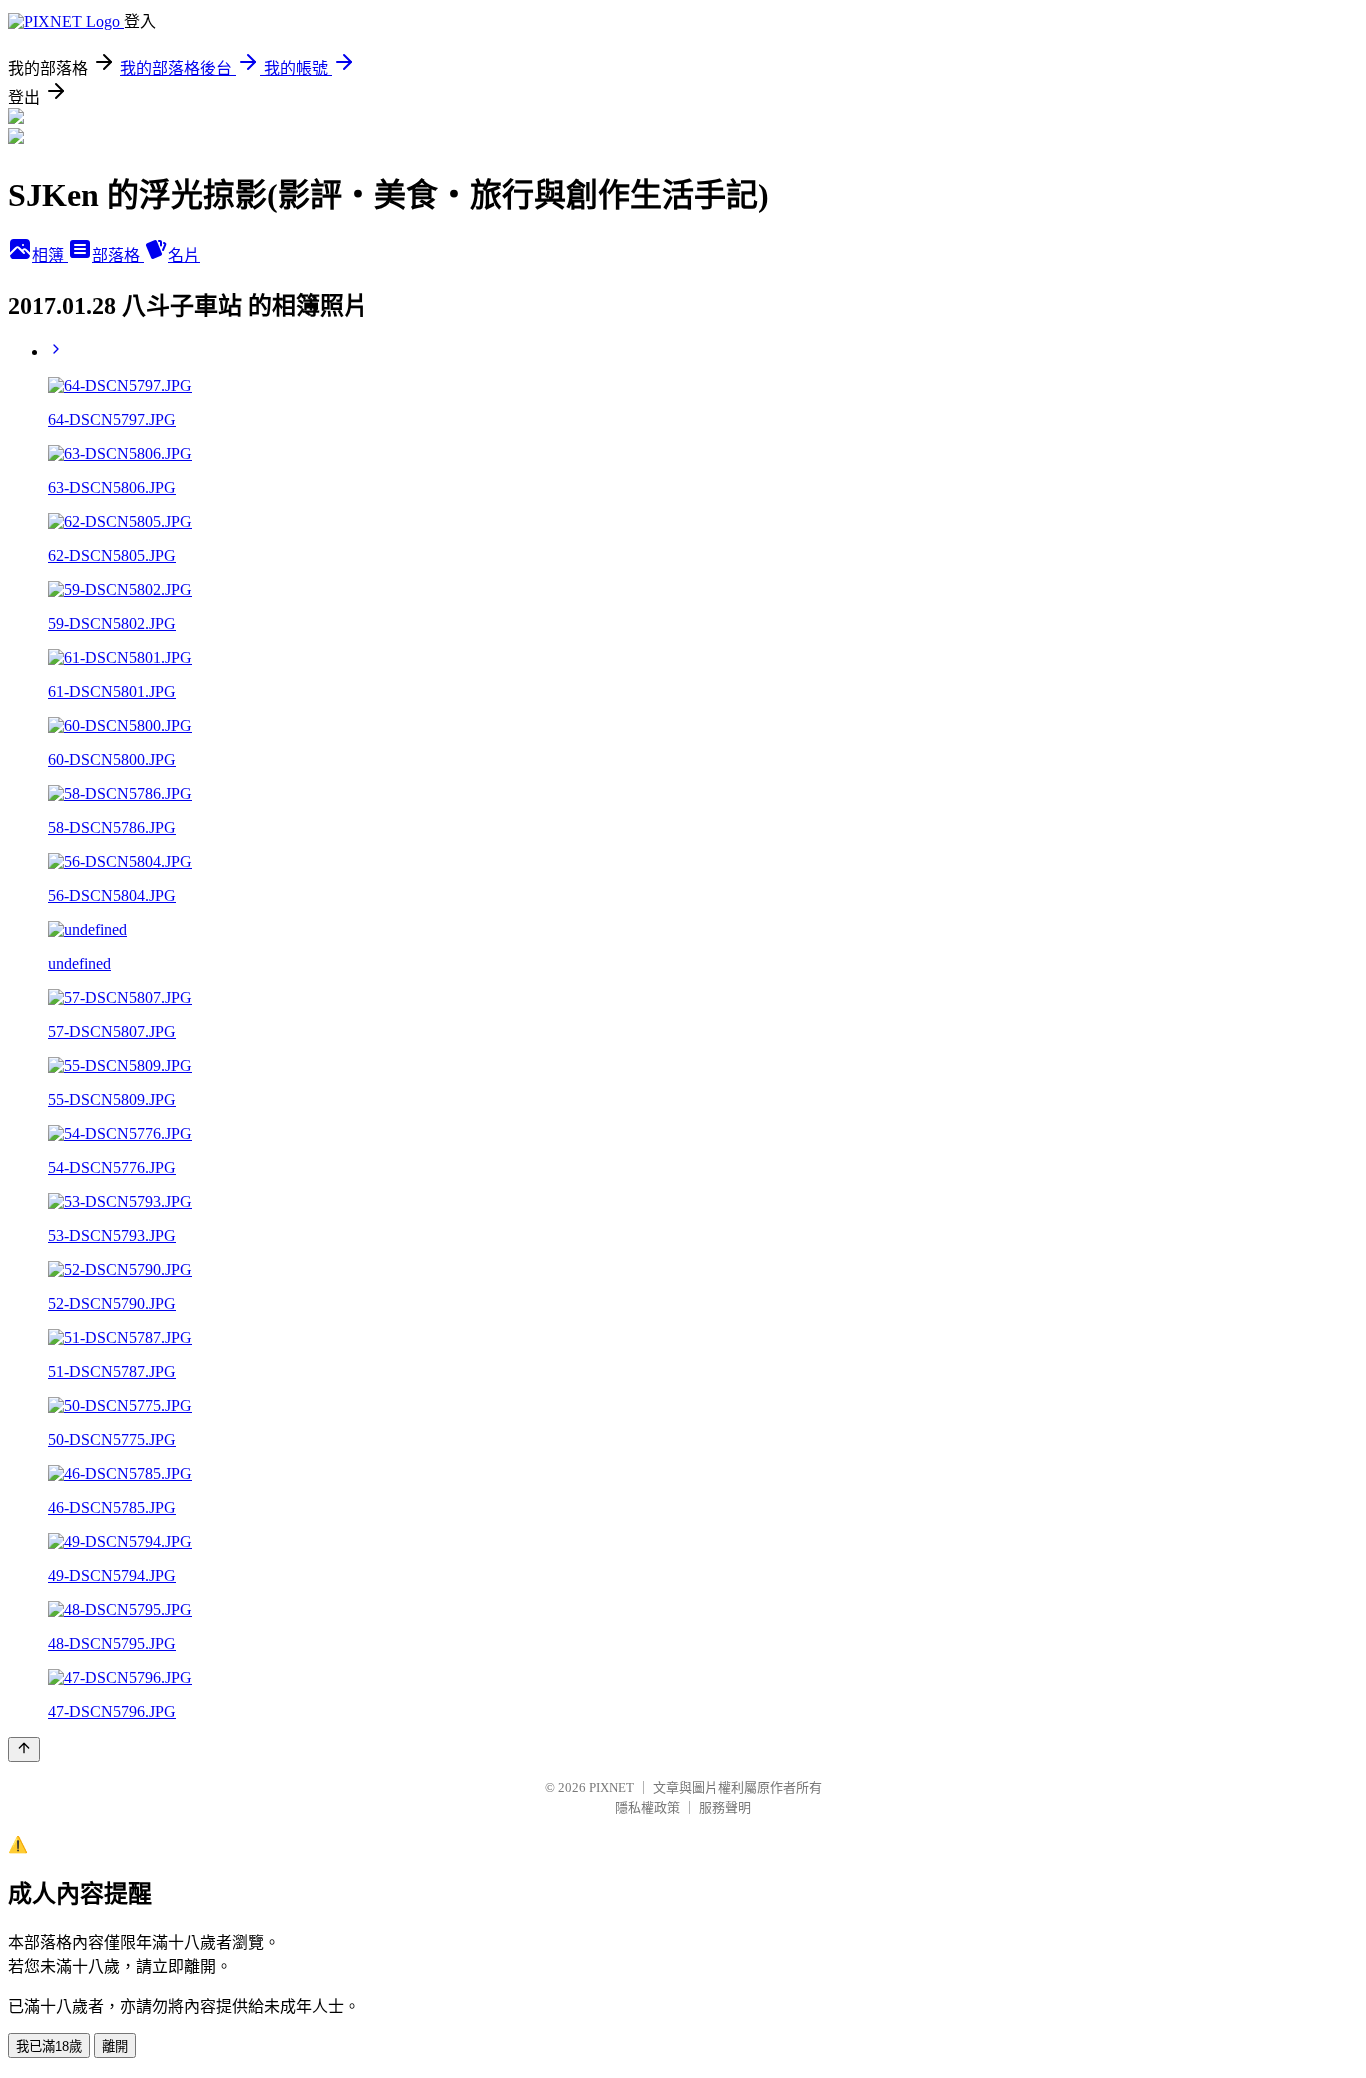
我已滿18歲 (49, 2046)
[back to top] (24, 1749)
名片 (184, 255)
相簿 (50, 255)
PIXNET (611, 1787)
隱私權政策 (647, 1807)
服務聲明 (725, 1807)
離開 (115, 2046)
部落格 (118, 255)
